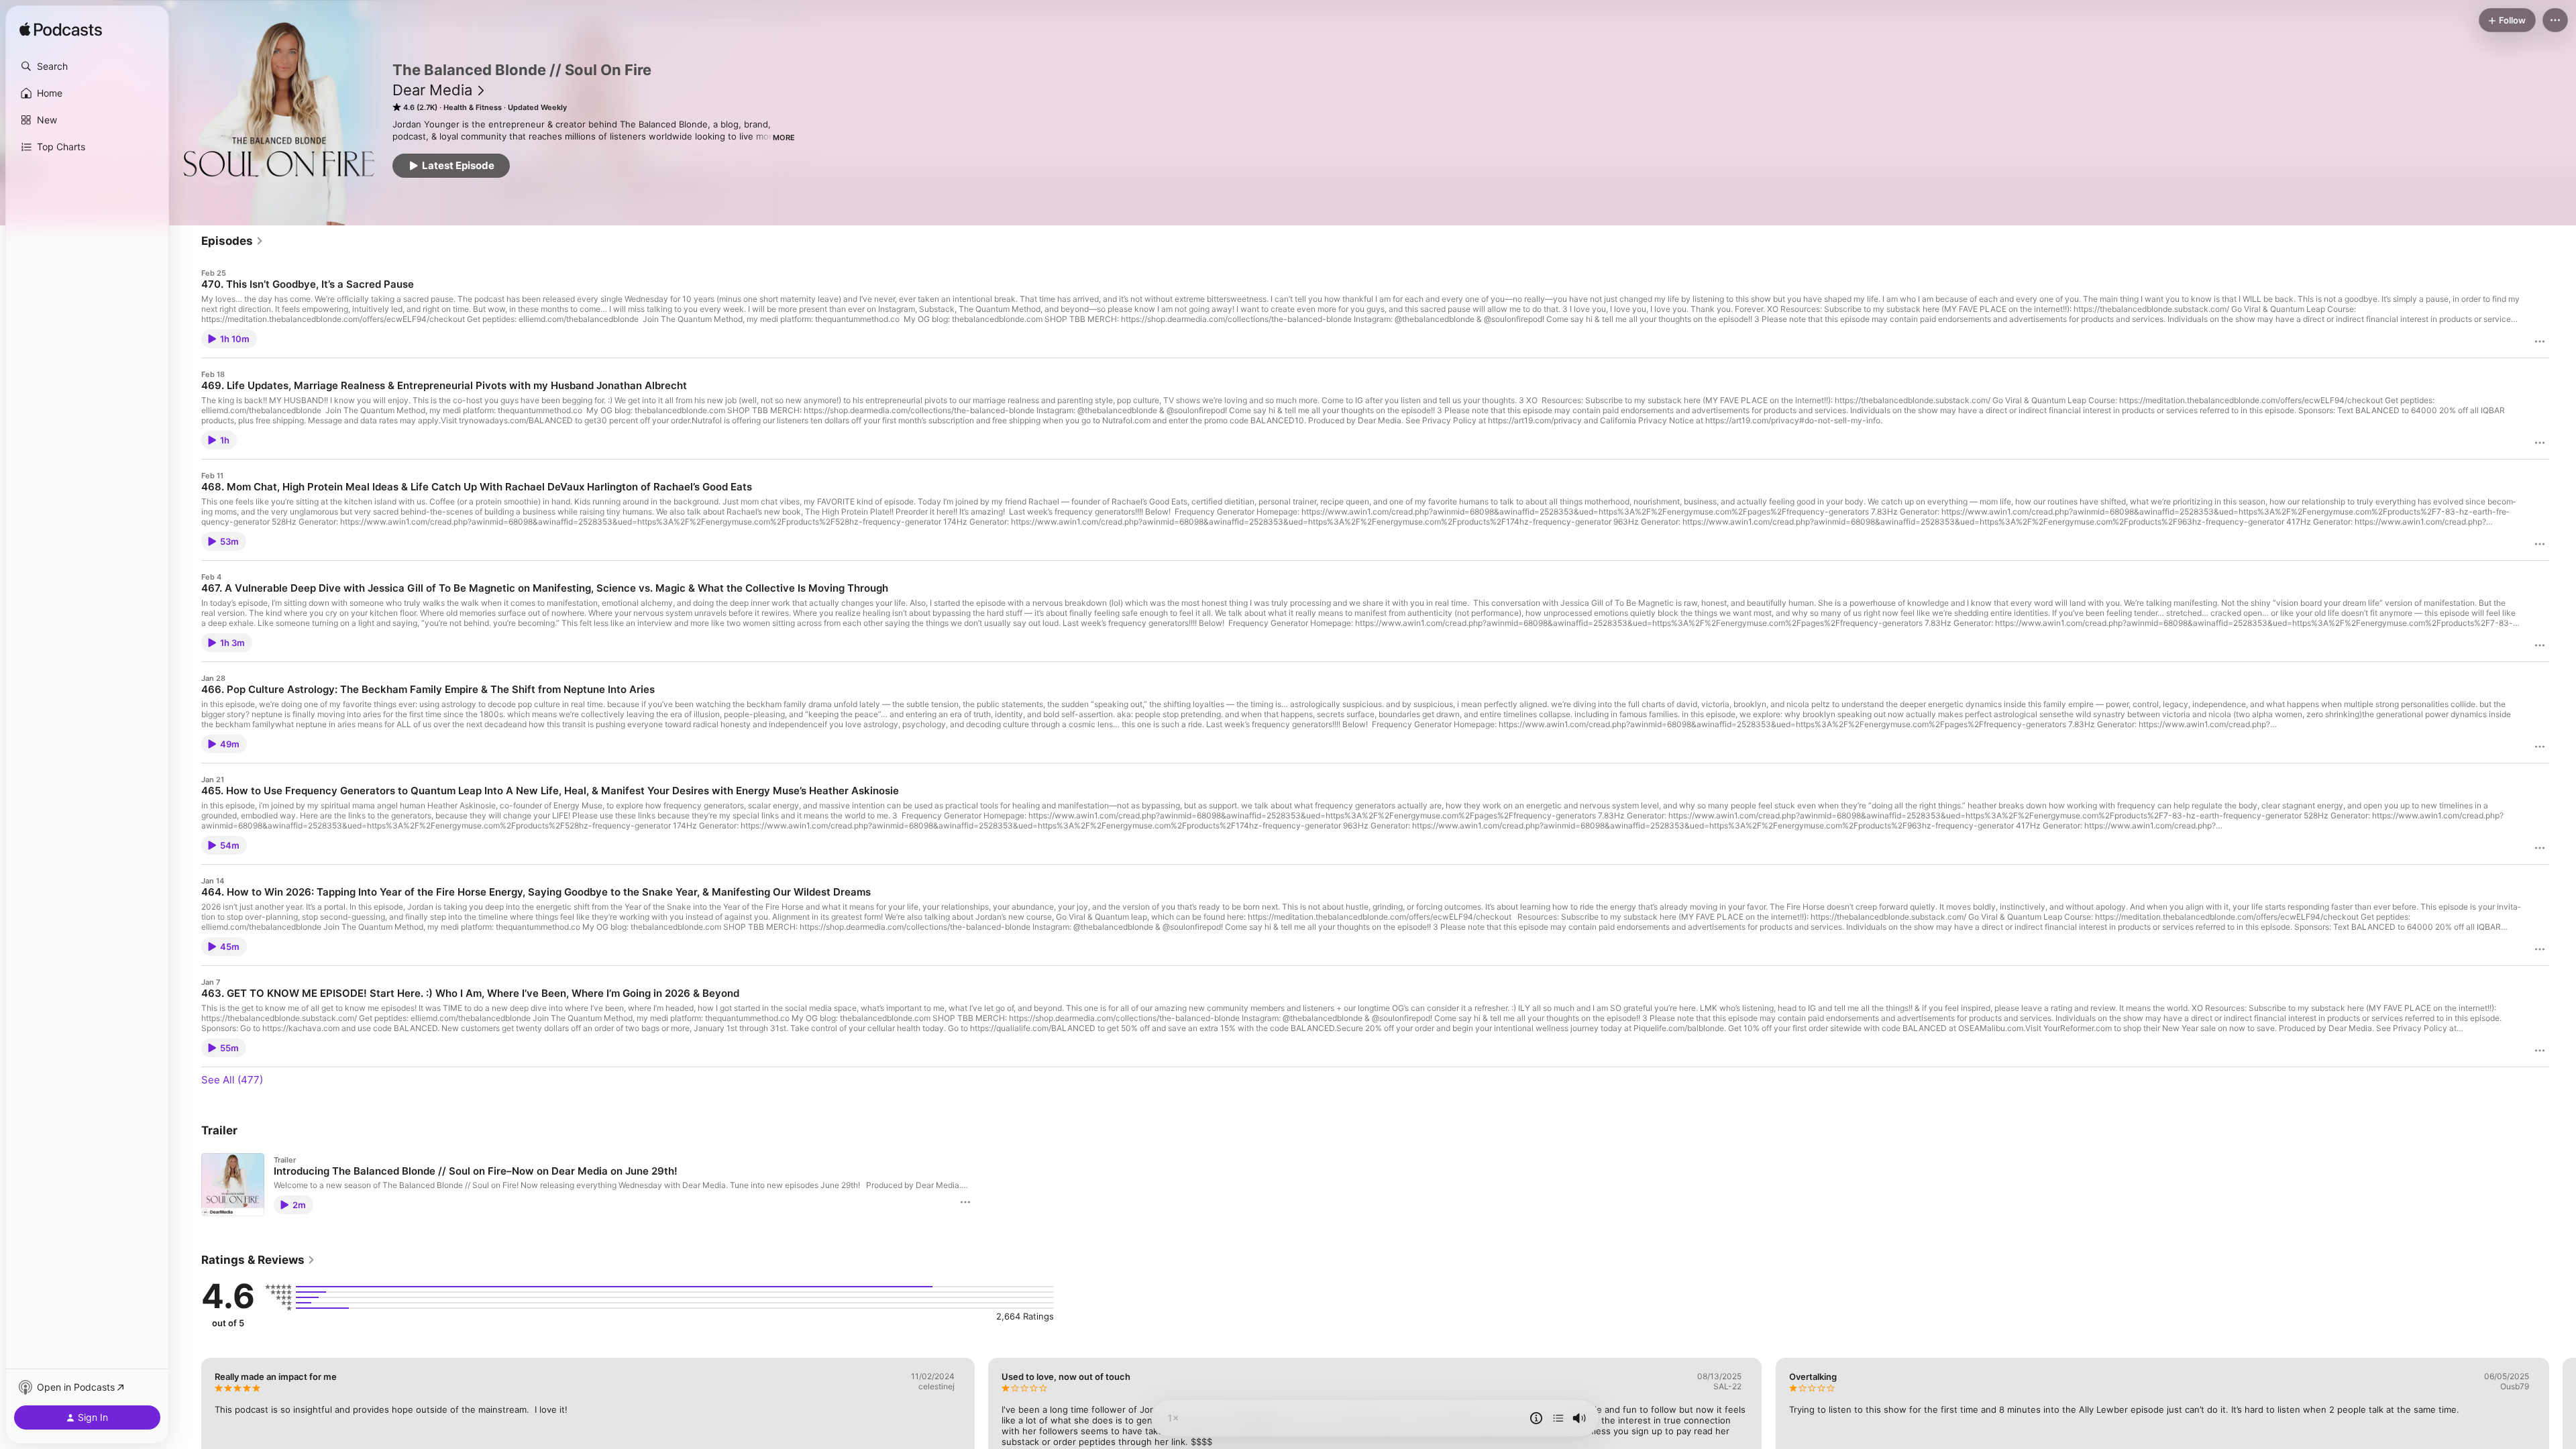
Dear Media (432, 90)
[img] (61, 30)
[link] (232, 241)
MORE (784, 138)
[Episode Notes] (1536, 1418)
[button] (87, 66)
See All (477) (232, 1080)
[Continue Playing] (1558, 1418)
